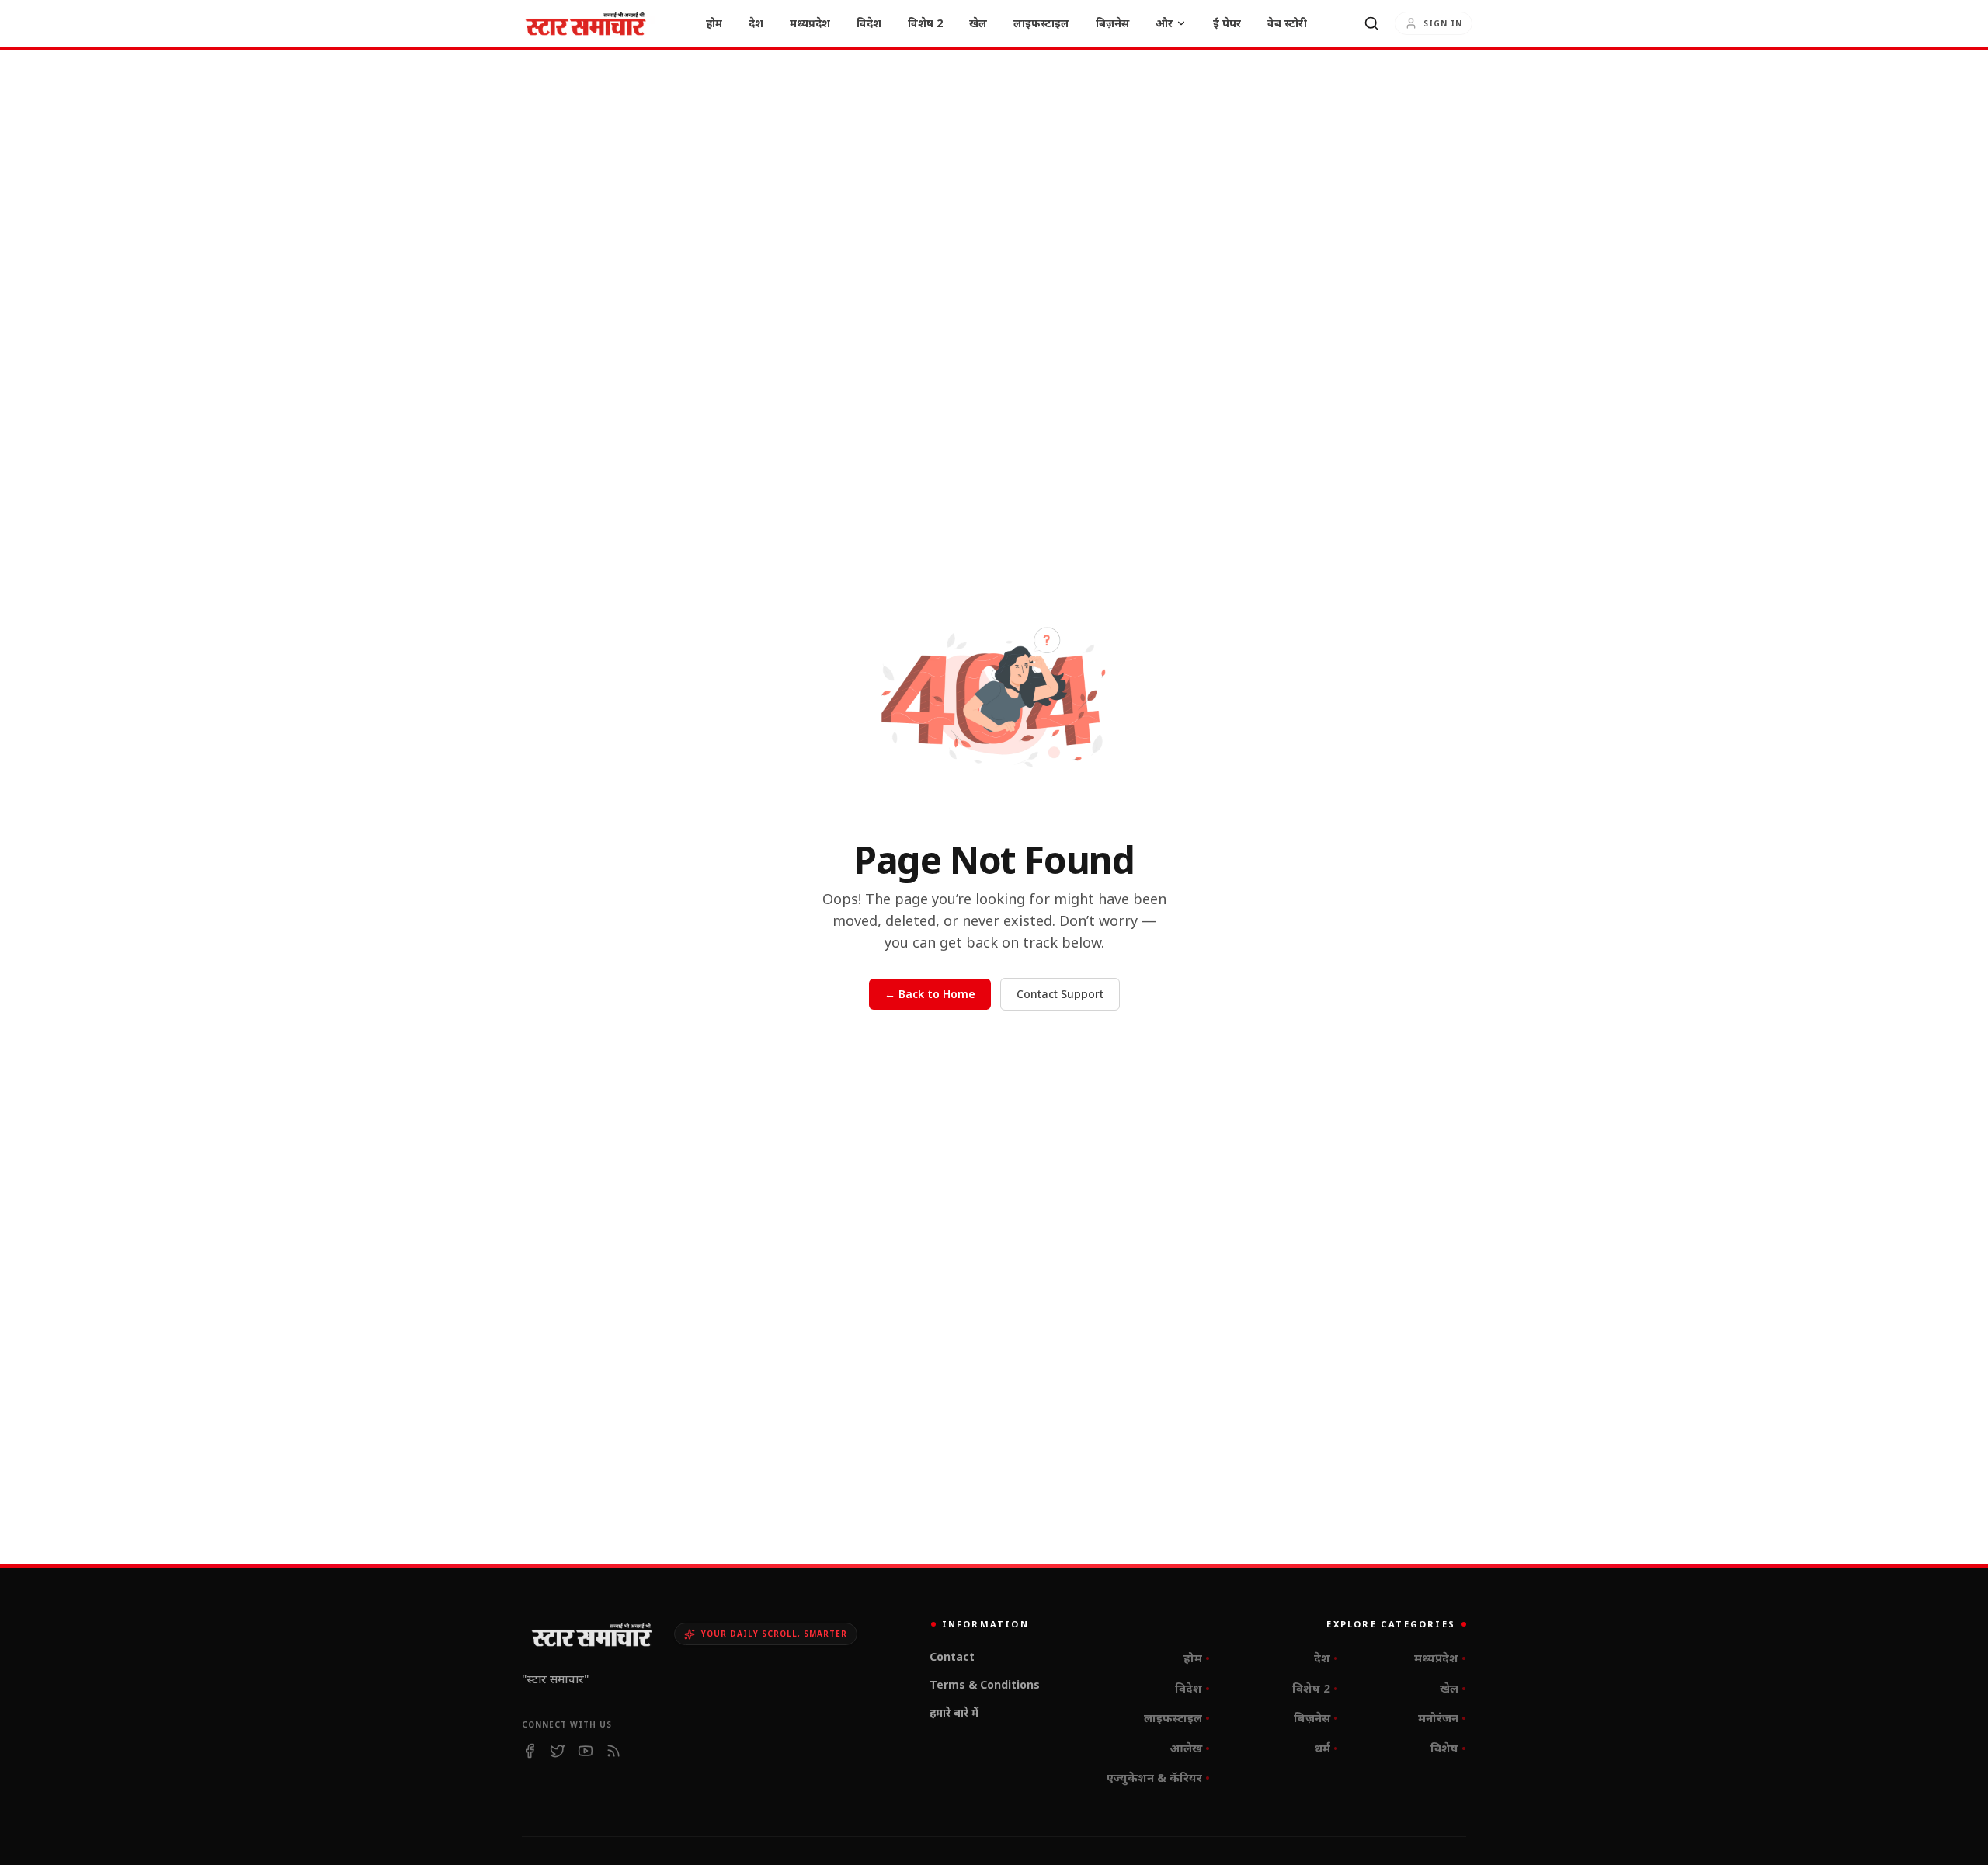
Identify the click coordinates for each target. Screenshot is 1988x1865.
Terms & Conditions (985, 1684)
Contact (953, 1656)
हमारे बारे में (955, 1712)
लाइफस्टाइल (1041, 23)
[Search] (1371, 23)
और (1164, 23)
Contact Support (1060, 994)
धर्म (1326, 1748)
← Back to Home (930, 994)
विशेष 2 (925, 23)
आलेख (1190, 1748)
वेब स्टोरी (1287, 23)
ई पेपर (1227, 23)
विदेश (869, 23)
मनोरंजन (1442, 1717)
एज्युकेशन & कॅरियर (1158, 1777)
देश (756, 23)
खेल (978, 23)
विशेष (1448, 1748)
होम (714, 23)
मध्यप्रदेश (810, 23)
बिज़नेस (1112, 23)
